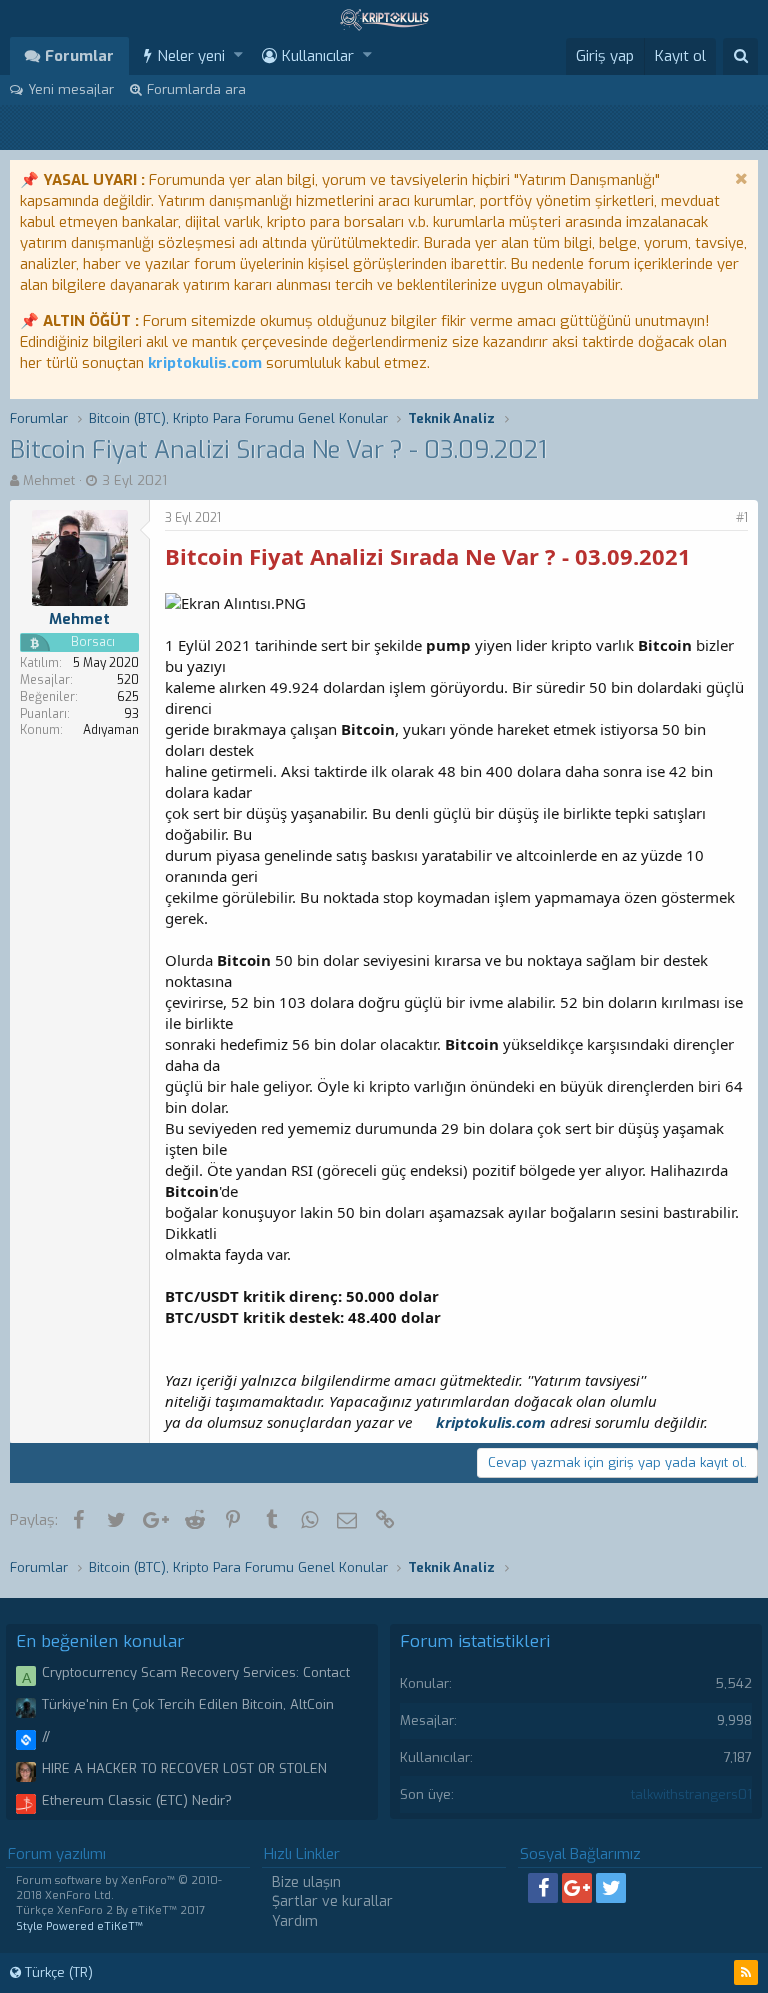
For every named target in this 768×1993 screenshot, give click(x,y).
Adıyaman (111, 730)
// (46, 1736)
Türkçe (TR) (57, 1972)
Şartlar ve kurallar (332, 1901)
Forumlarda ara (196, 89)
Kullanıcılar (318, 56)
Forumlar (79, 56)
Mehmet (49, 480)
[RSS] (746, 1972)
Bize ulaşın (306, 1882)
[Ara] (740, 56)
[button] (238, 55)
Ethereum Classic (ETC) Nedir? (137, 1800)
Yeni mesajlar (71, 89)
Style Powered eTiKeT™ (79, 1926)
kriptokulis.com (205, 363)
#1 (742, 518)
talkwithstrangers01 (691, 1794)
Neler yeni (191, 56)
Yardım (295, 1921)
